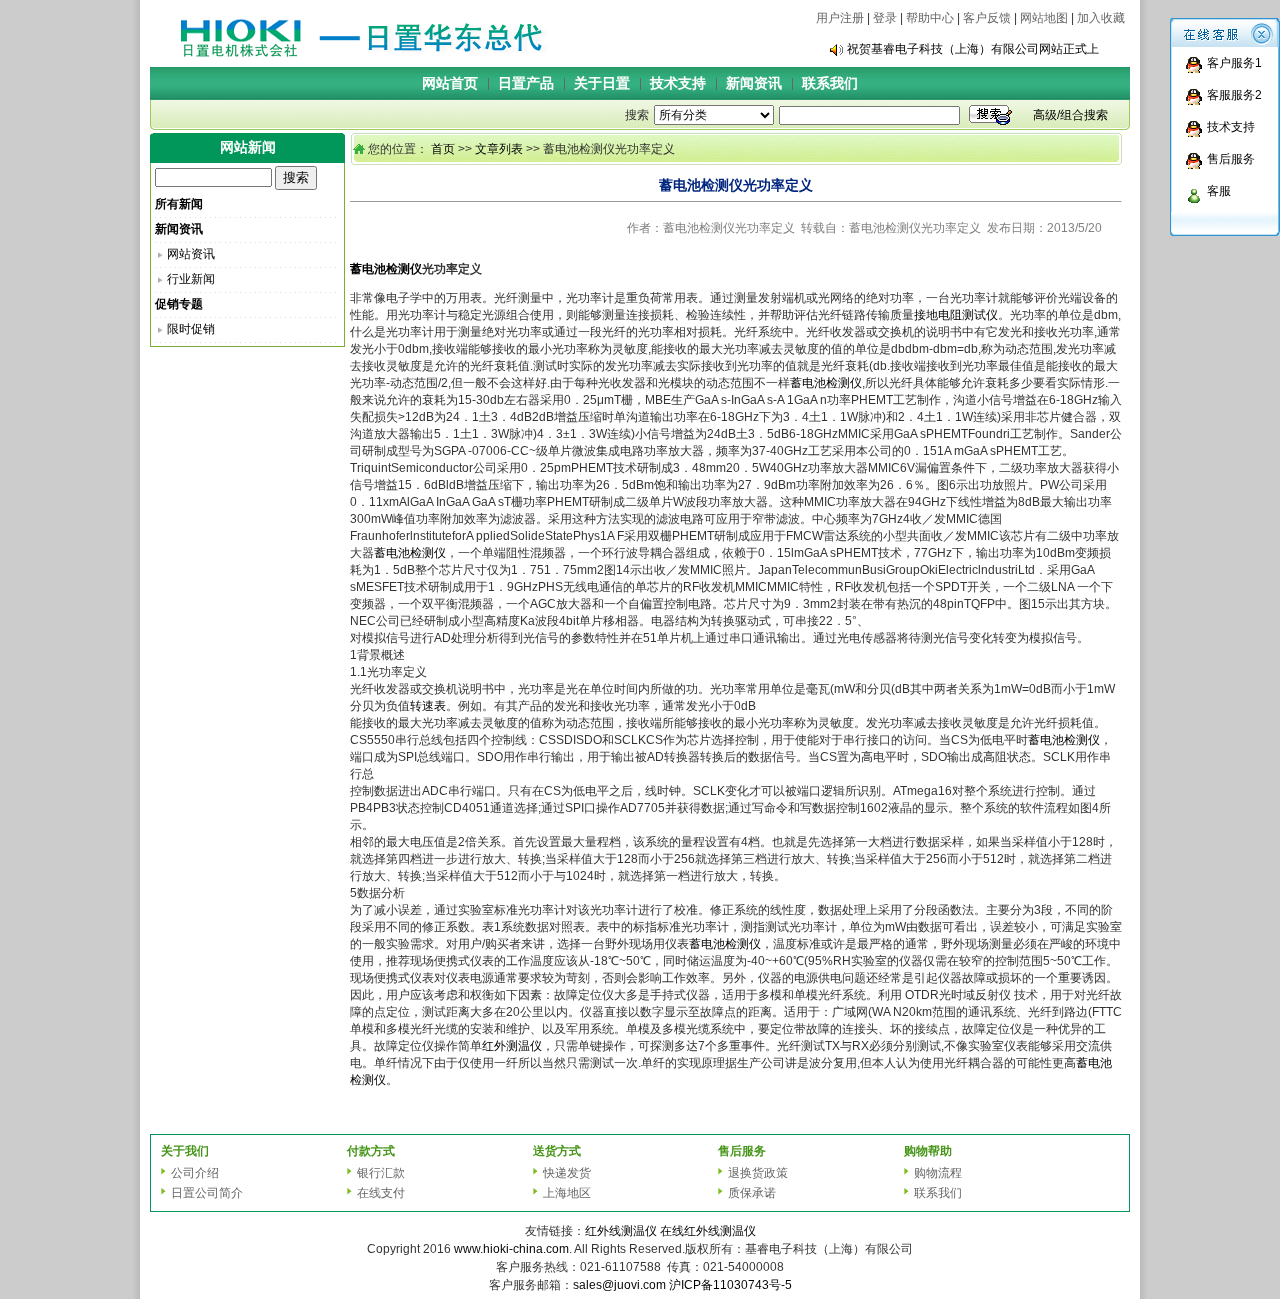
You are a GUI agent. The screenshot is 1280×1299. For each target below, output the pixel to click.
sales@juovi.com (619, 1285)
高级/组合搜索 (1070, 115)
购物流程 (938, 1173)
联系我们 (830, 83)
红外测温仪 (512, 1046)
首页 (443, 149)
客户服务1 (1234, 63)
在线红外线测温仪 (708, 1231)
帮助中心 (930, 18)
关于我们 (185, 1151)
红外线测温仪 (621, 1231)
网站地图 (1044, 18)
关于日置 (602, 83)
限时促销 (191, 329)
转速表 (428, 706)
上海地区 (567, 1193)
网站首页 (450, 83)
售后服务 (1231, 159)
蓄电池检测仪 (386, 269)
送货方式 (557, 1151)
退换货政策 (758, 1173)
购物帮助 (928, 1151)
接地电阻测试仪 (956, 315)
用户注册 (840, 18)
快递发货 (567, 1173)
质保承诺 (752, 1193)
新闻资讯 (754, 83)
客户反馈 (987, 18)
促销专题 (179, 304)
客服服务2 (1234, 95)
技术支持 (678, 83)
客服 (1219, 191)
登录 (885, 18)
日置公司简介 (207, 1193)
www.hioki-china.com (511, 1249)
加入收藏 (1101, 18)
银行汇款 (381, 1173)
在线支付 (381, 1193)
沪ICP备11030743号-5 (730, 1285)
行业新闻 (191, 279)
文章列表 (499, 149)
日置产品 (526, 83)
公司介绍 (195, 1173)
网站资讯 (191, 254)
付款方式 (371, 1151)
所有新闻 (179, 204)
